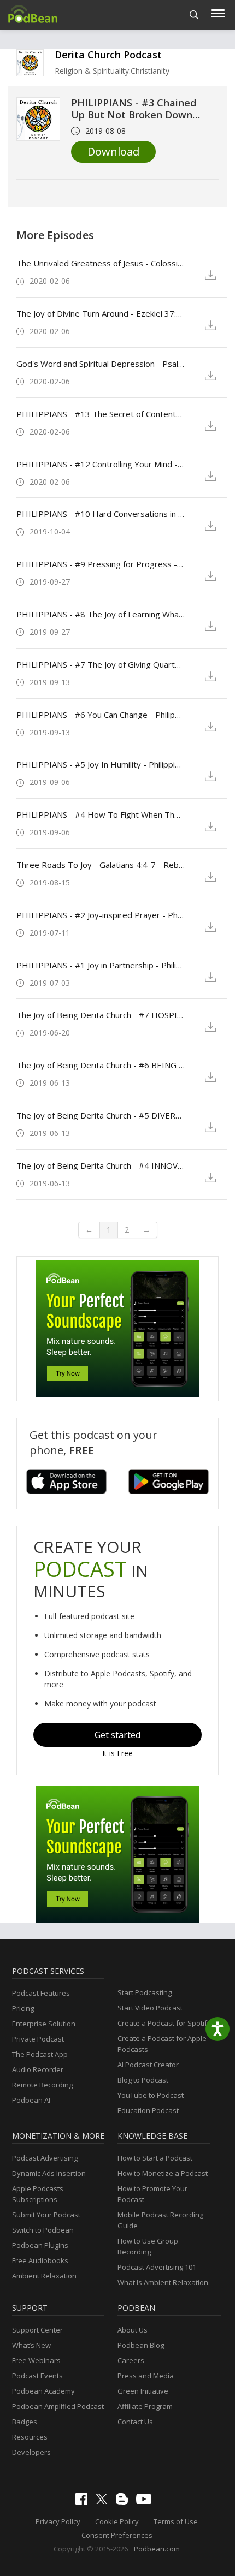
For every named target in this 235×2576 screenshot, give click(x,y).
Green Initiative (143, 2391)
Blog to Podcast (143, 2080)
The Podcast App (40, 2054)
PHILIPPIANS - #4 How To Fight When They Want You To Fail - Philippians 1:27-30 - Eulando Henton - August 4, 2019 (101, 814)
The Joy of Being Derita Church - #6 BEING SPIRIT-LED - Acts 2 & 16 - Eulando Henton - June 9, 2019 (101, 1065)
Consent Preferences (117, 2535)
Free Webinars (36, 2360)
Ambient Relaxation (44, 2276)
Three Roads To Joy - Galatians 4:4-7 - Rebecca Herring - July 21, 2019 (101, 865)
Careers (131, 2360)
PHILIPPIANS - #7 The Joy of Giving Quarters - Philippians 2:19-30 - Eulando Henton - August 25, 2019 (101, 664)
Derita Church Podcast (108, 55)
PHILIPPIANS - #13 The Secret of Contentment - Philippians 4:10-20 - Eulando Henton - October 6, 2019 (101, 414)
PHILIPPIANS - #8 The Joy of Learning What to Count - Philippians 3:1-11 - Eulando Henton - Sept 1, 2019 (101, 614)
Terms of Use (176, 2521)
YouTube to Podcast (151, 2095)
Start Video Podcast (150, 2008)
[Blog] (125, 2502)
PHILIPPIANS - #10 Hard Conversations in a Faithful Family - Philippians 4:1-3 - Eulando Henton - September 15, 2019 (101, 514)
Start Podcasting (145, 1992)
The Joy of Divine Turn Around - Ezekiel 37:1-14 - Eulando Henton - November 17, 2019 (101, 313)
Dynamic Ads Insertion (49, 2173)
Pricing (23, 2008)
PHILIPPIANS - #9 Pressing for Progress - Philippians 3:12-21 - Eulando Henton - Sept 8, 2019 (101, 564)
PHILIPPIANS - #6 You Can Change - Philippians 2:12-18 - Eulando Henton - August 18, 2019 (101, 715)
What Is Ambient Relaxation (163, 2282)
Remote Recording (42, 2085)
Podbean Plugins (40, 2245)
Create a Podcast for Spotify (164, 2023)
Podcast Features (41, 1993)
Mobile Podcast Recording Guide (160, 2220)
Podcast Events (37, 2376)
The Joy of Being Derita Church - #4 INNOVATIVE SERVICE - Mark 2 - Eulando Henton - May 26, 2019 (101, 1165)
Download (113, 151)
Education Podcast (148, 2110)
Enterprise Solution (44, 2024)
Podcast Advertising (45, 2158)
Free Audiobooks (40, 2260)
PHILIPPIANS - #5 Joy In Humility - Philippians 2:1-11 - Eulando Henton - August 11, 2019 (101, 764)
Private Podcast (38, 2039)
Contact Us (135, 2422)
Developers (31, 2452)
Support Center (37, 2330)
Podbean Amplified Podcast (58, 2406)
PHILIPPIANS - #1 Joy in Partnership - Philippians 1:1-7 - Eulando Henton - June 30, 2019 (101, 965)
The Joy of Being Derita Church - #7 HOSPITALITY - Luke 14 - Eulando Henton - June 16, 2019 (101, 1015)
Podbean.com (157, 2549)
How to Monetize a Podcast (163, 2173)
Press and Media (146, 2376)
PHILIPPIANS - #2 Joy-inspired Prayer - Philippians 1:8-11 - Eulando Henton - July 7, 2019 (101, 915)
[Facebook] (84, 2502)
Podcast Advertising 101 (157, 2267)
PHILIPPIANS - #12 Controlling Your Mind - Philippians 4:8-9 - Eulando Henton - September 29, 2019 (101, 464)
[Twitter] (104, 2502)
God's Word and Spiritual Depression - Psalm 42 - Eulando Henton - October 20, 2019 (101, 364)
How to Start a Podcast (155, 2158)
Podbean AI (31, 2100)
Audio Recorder (38, 2069)
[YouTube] (146, 2502)
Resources (30, 2437)
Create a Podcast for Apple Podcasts (162, 2044)
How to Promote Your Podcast (152, 2194)
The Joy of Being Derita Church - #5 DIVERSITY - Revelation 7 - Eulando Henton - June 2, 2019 (101, 1115)
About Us (133, 2330)
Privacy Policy (58, 2521)
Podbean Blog (141, 2345)
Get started (117, 1735)
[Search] (194, 15)
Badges (25, 2422)
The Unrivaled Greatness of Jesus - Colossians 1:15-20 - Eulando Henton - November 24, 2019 (101, 263)
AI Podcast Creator (148, 2065)
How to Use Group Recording (148, 2246)
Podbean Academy (43, 2391)
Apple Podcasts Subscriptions (38, 2194)
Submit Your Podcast (46, 2215)
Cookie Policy (117, 2521)
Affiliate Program (145, 2406)
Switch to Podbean (43, 2230)
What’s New (31, 2345)
